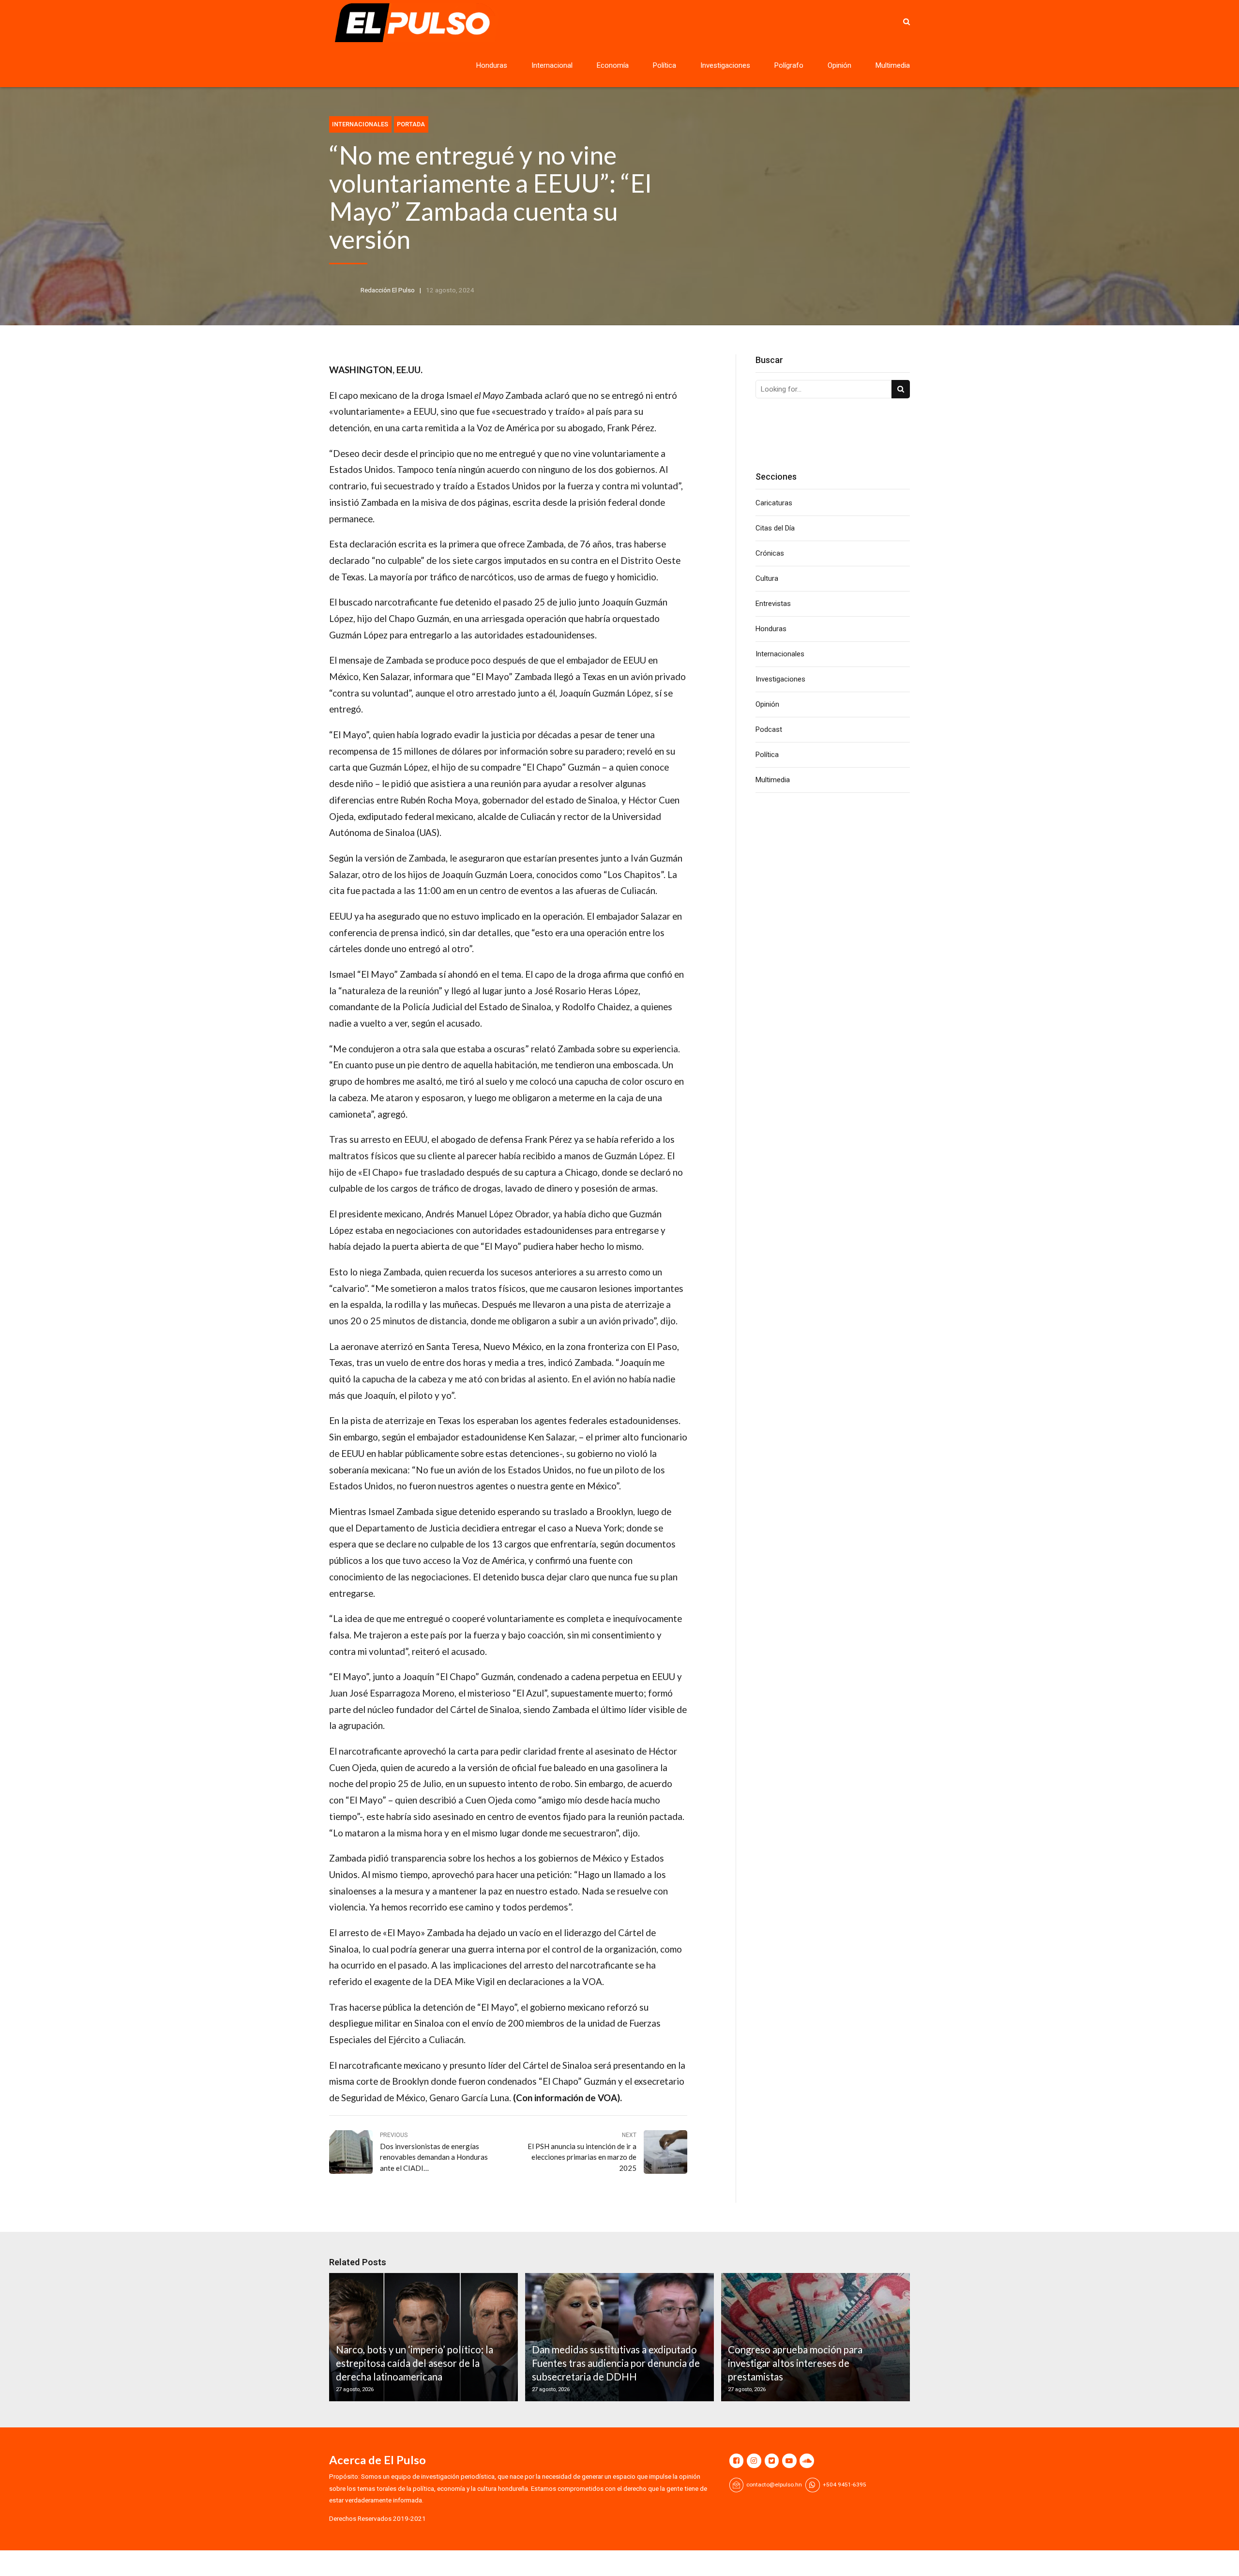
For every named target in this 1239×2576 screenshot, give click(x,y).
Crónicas (770, 553)
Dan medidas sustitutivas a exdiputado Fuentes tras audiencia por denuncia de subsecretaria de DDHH (616, 2363)
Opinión (839, 65)
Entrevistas (773, 604)
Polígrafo (789, 65)
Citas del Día (775, 528)
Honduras (492, 65)
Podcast (769, 729)
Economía (613, 65)
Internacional (552, 65)
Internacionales (360, 124)
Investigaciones (725, 65)
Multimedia (893, 65)
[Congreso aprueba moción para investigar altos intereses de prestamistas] (814, 2337)
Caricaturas (774, 503)
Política (665, 65)
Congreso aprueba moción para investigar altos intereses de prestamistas (795, 2363)
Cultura (767, 578)
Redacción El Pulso (388, 290)
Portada (411, 124)
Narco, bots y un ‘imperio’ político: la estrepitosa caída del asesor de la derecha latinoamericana (415, 2363)
